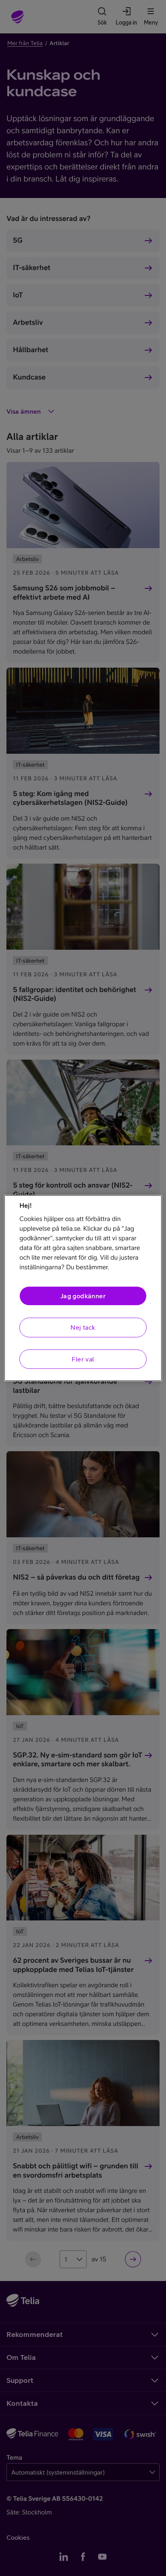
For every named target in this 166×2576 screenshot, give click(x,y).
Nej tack (83, 1328)
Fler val (83, 1359)
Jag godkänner (83, 1296)
